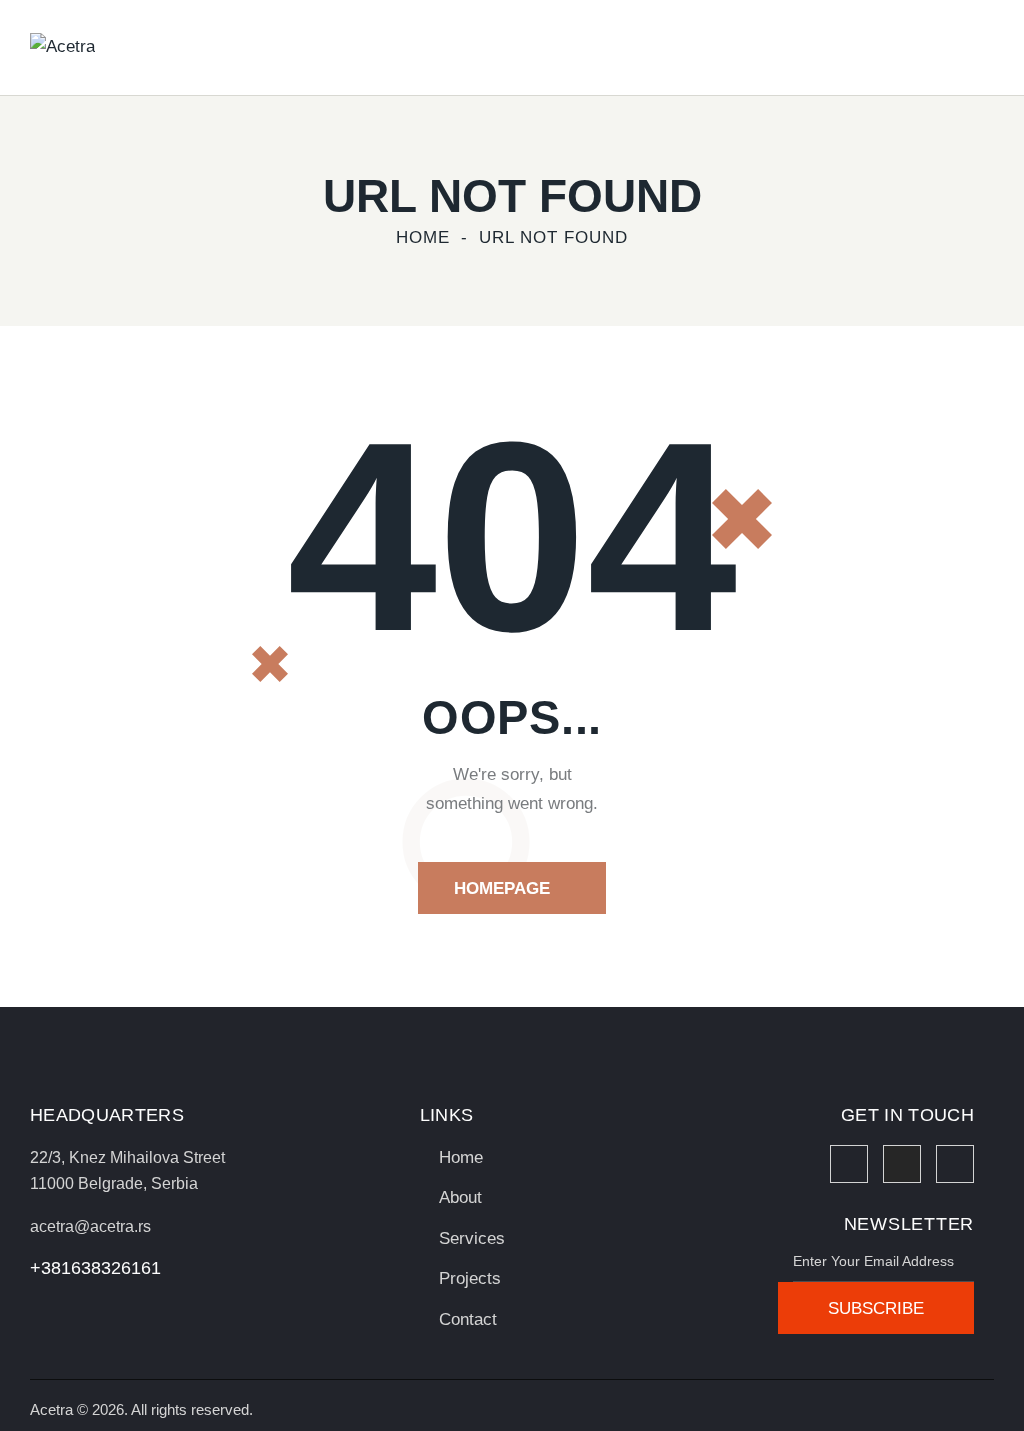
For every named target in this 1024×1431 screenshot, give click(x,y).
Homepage (502, 888)
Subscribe (876, 1308)
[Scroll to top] (969, 1393)
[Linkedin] (955, 1164)
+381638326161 (95, 1268)
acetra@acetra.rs (90, 1226)
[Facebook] (849, 1164)
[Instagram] (902, 1164)
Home (423, 237)
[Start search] (980, 50)
